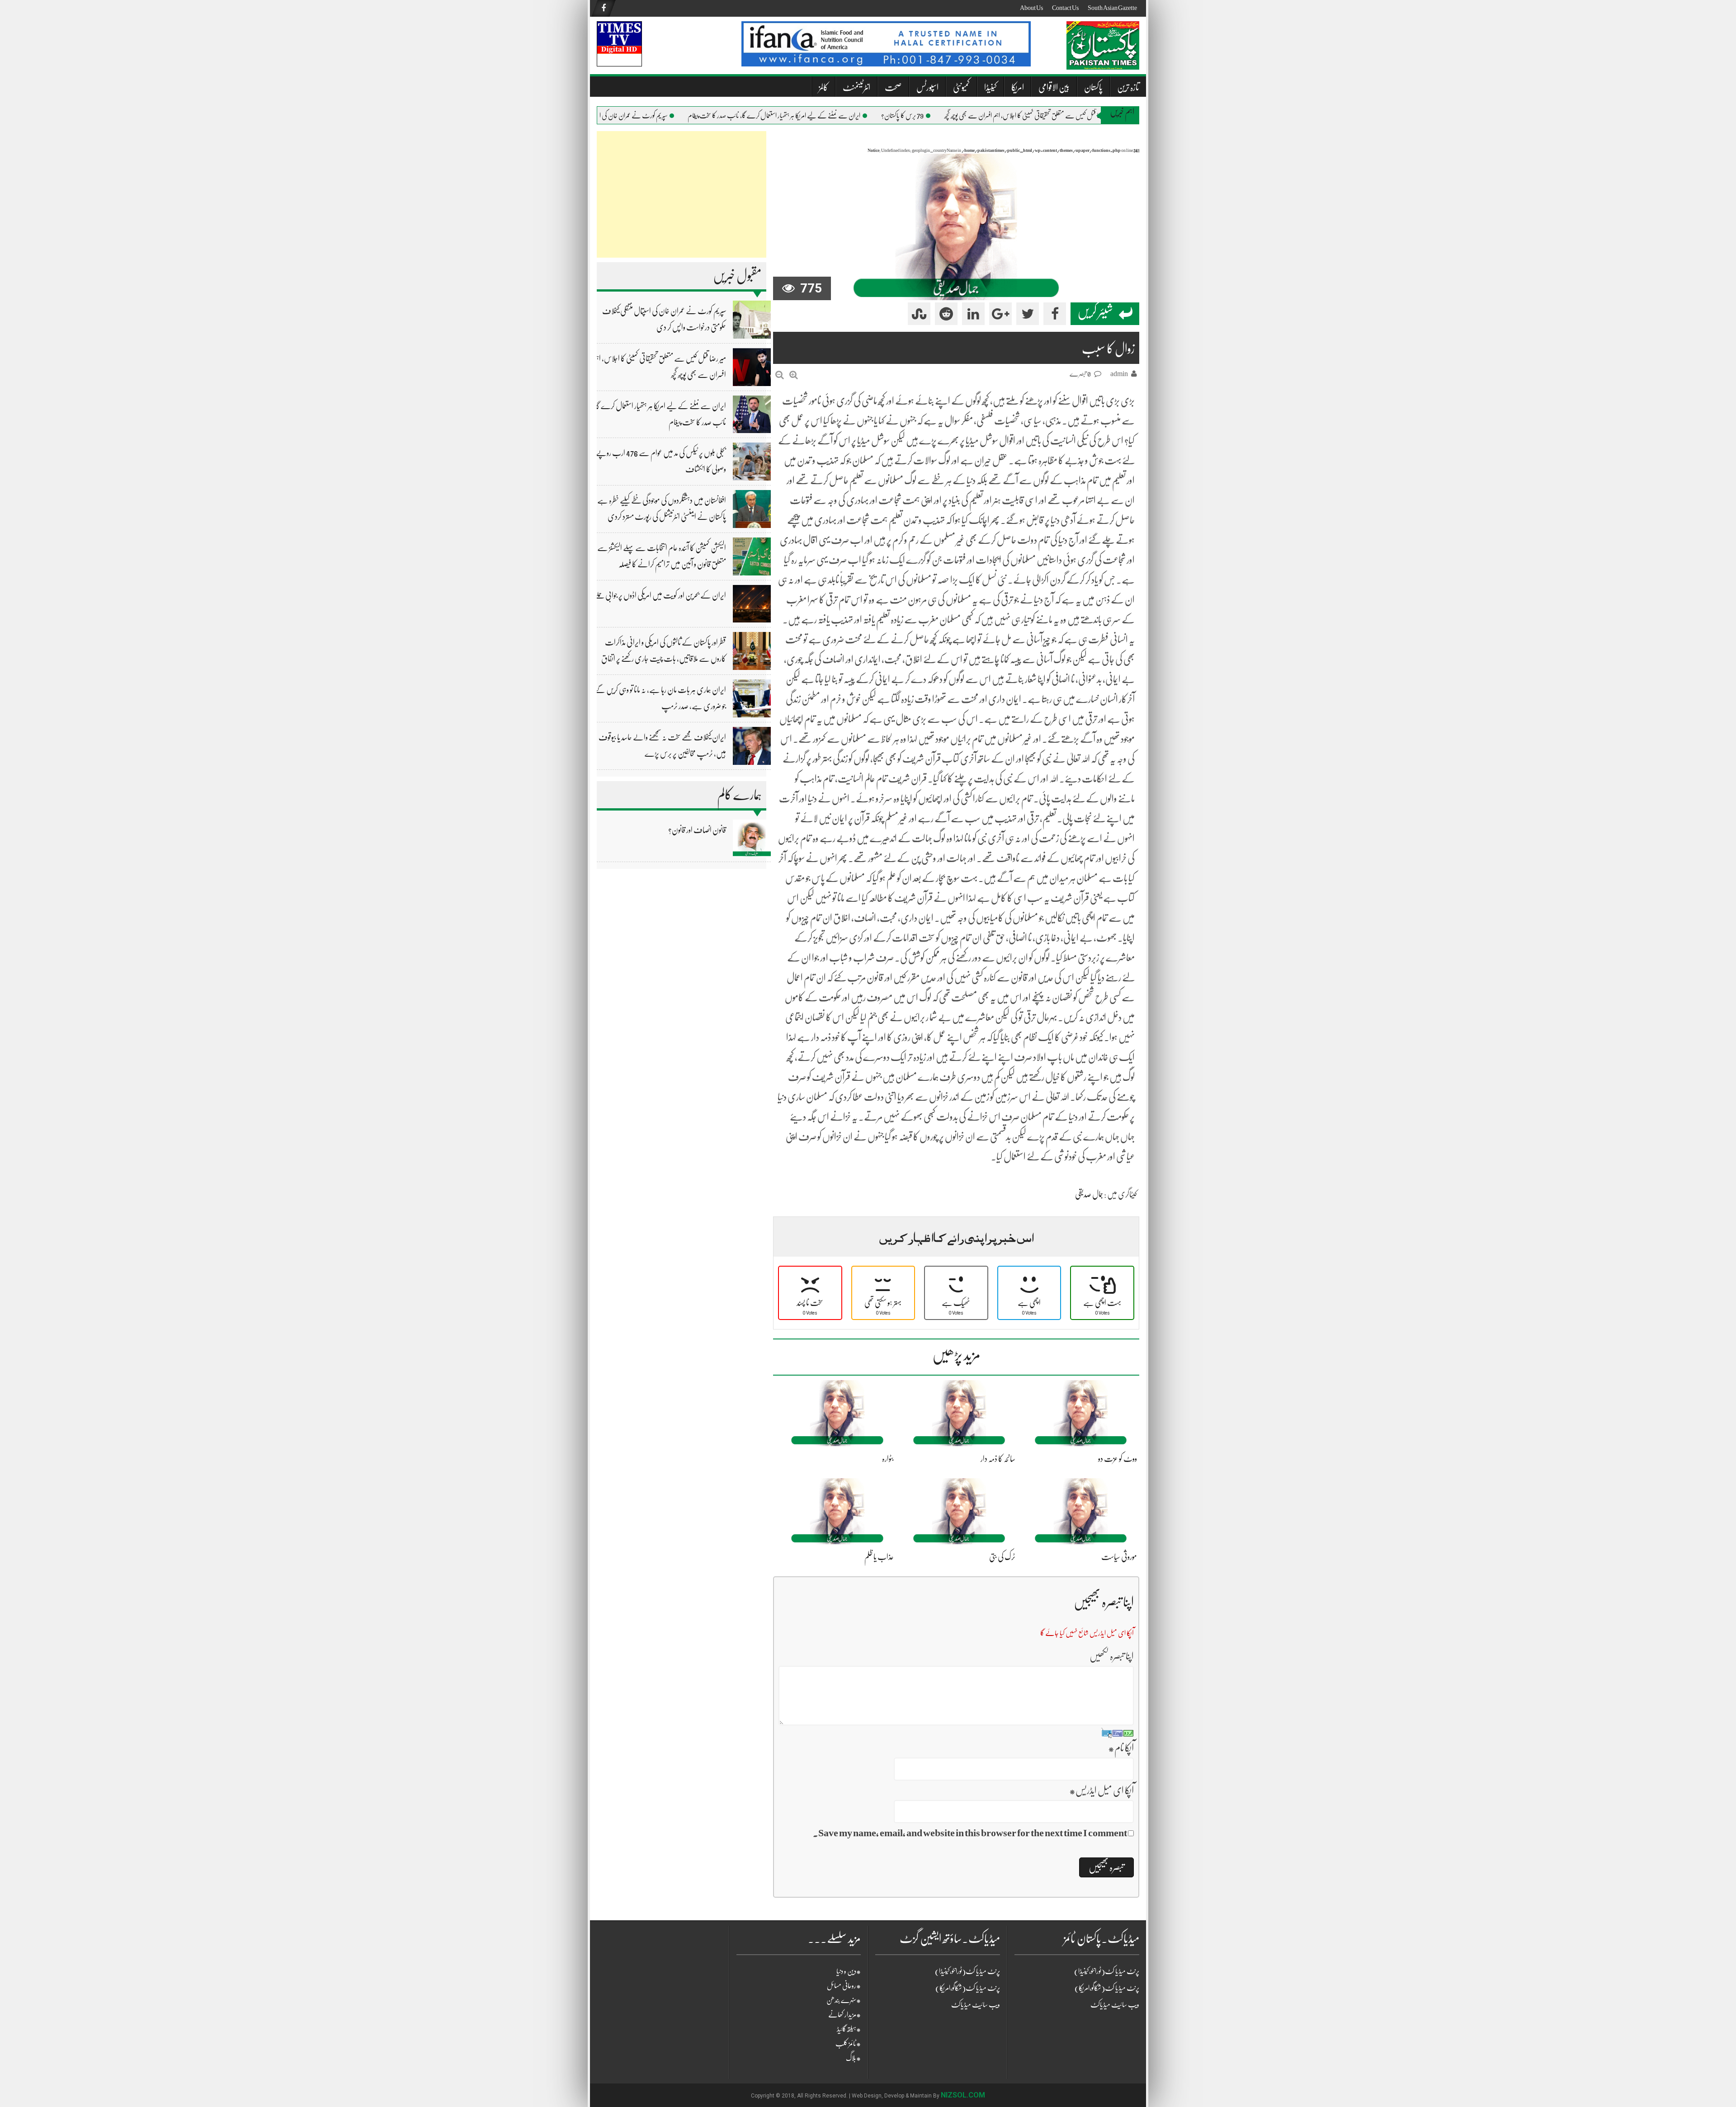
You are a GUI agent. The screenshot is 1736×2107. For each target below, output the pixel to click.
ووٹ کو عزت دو (1118, 1459)
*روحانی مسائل (844, 1986)
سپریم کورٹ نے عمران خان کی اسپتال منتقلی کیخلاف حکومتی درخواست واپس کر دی (614, 116)
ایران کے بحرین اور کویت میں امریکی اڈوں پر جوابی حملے (660, 595)
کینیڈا (991, 87)
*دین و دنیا (849, 1971)
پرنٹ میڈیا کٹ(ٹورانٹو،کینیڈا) (967, 1971)
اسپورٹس (927, 87)
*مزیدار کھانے (844, 2015)
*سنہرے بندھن (844, 2000)
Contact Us (1065, 8)
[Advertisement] (682, 194)
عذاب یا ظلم (879, 1557)
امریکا (1018, 87)
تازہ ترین (1128, 87)
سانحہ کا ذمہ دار (998, 1459)
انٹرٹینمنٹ (856, 87)
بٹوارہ (888, 1459)
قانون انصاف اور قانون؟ (697, 830)
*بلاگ (853, 2058)
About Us (1031, 8)
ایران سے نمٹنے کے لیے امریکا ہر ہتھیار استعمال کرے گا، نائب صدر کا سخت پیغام (808, 116)
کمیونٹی (961, 87)
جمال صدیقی (1089, 1194)
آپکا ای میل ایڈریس (1102, 1790)
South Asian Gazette (1112, 8)
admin (1119, 374)
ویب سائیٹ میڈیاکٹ (976, 2005)
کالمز (823, 87)
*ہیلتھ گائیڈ (849, 2029)
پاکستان (1093, 87)
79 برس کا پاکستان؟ (937, 116)
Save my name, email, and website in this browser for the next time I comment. (970, 1833)
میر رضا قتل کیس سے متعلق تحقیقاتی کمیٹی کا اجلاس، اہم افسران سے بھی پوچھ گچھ (1062, 116)
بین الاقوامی (1054, 87)
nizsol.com (963, 2095)
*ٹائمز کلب (848, 2044)
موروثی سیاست (1119, 1557)
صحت (893, 87)
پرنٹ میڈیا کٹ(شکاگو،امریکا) (968, 1988)
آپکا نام (1121, 1748)
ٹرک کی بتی (1002, 1557)
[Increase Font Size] (794, 375)
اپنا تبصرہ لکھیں (1112, 1656)
